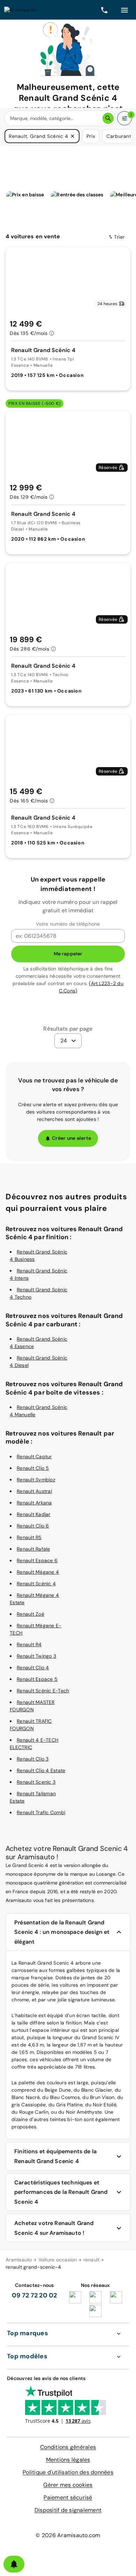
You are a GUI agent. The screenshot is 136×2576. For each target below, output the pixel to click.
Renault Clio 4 (33, 1668)
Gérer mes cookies (68, 2485)
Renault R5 (29, 1537)
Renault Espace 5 (37, 1679)
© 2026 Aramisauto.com (68, 2535)
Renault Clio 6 (33, 1526)
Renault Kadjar (34, 1514)
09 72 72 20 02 (35, 2295)
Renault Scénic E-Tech (43, 1691)
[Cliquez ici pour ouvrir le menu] (124, 10)
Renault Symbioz (36, 1480)
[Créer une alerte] (14, 2564)
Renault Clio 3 (33, 1759)
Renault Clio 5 (33, 1468)
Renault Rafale (33, 1549)
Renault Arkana (34, 1503)
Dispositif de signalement (68, 2510)
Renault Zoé (31, 1614)
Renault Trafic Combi (41, 1812)
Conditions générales (68, 2447)
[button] (73, 136)
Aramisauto (19, 2260)
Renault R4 (29, 1644)
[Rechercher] (108, 118)
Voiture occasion (58, 2260)
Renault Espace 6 (37, 1560)
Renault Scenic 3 (36, 1782)
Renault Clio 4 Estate (41, 1770)
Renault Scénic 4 (36, 1584)
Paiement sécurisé (68, 2497)
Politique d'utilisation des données (68, 2472)
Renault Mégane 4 (38, 1572)
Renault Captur (34, 1457)
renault (92, 2260)
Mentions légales (68, 2460)
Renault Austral (34, 1491)
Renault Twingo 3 (36, 1656)
